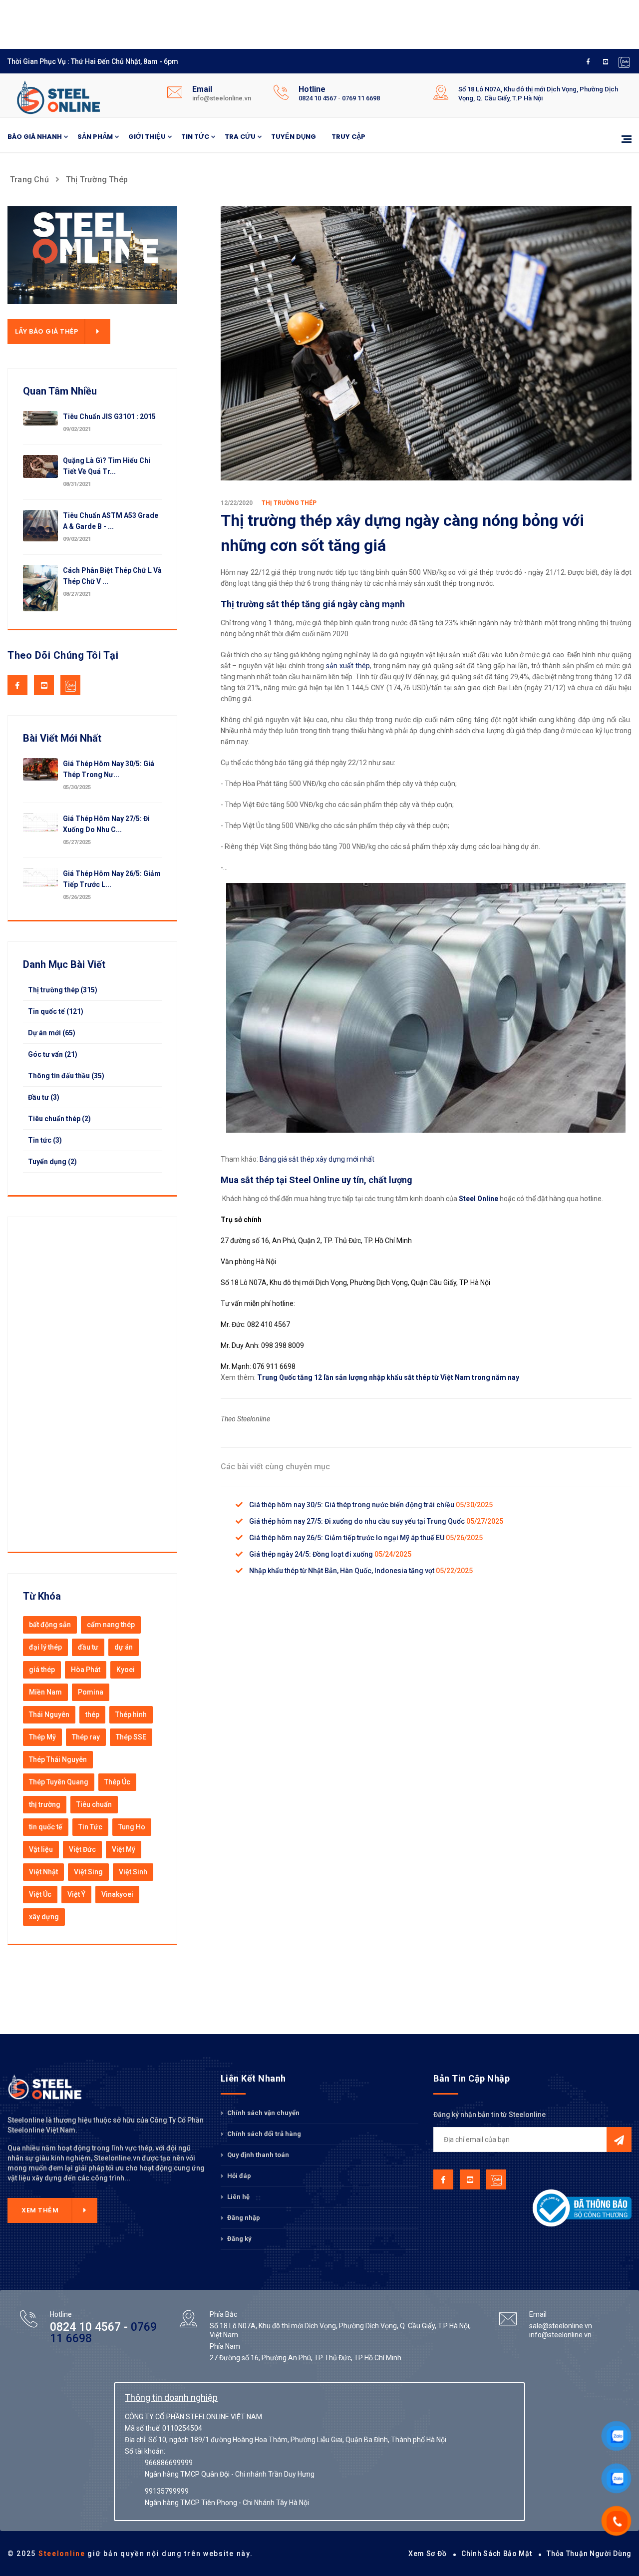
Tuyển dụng (294, 137)
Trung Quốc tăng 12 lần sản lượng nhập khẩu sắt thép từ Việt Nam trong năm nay (388, 1377)
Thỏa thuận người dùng (589, 2554)
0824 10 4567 (318, 98)
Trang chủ (29, 180)
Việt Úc (40, 1894)
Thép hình (131, 1715)
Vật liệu (41, 1849)
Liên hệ (238, 2197)
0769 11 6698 (361, 98)
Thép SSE (131, 1737)
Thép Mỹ (42, 1737)
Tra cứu (240, 137)
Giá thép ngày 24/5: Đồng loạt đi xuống (312, 1554)
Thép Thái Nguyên (58, 1759)
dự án (124, 1647)
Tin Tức (90, 1827)
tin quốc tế (46, 1827)
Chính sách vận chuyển (263, 2113)
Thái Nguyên (49, 1715)
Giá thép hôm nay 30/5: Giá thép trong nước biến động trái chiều (352, 1505)
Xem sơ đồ (427, 2554)
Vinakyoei (117, 1894)
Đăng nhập (243, 2218)
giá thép (42, 1670)
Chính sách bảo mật (497, 2554)
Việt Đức (82, 1849)
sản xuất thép (348, 666)
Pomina (91, 1692)
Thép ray (86, 1737)
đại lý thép (45, 1647)
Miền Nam (45, 1692)
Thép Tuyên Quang (59, 1782)
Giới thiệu (147, 137)
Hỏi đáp (238, 2176)
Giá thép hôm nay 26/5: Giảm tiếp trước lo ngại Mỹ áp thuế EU (347, 1538)
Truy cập (348, 137)
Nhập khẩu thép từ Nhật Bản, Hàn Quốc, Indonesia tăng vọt (342, 1571)
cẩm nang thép (111, 1625)
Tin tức (195, 137)
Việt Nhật (43, 1872)
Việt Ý (76, 1894)
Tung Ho (132, 1827)
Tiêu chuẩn (94, 1804)
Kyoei (126, 1670)
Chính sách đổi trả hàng (263, 2134)
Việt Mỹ (124, 1849)
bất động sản (50, 1625)
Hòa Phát (86, 1670)
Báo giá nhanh (35, 137)
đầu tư (88, 1647)
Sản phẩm (95, 137)
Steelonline (62, 2554)
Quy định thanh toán (257, 2155)
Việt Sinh (133, 1872)
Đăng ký (239, 2239)
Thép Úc (117, 1782)
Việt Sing (88, 1872)
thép (92, 1715)
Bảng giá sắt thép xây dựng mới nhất (317, 1159)
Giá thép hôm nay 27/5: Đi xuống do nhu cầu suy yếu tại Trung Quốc (358, 1521)
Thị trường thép (97, 180)
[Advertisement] (250, 22)
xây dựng (44, 1917)
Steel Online (479, 1199)
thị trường (45, 1804)
